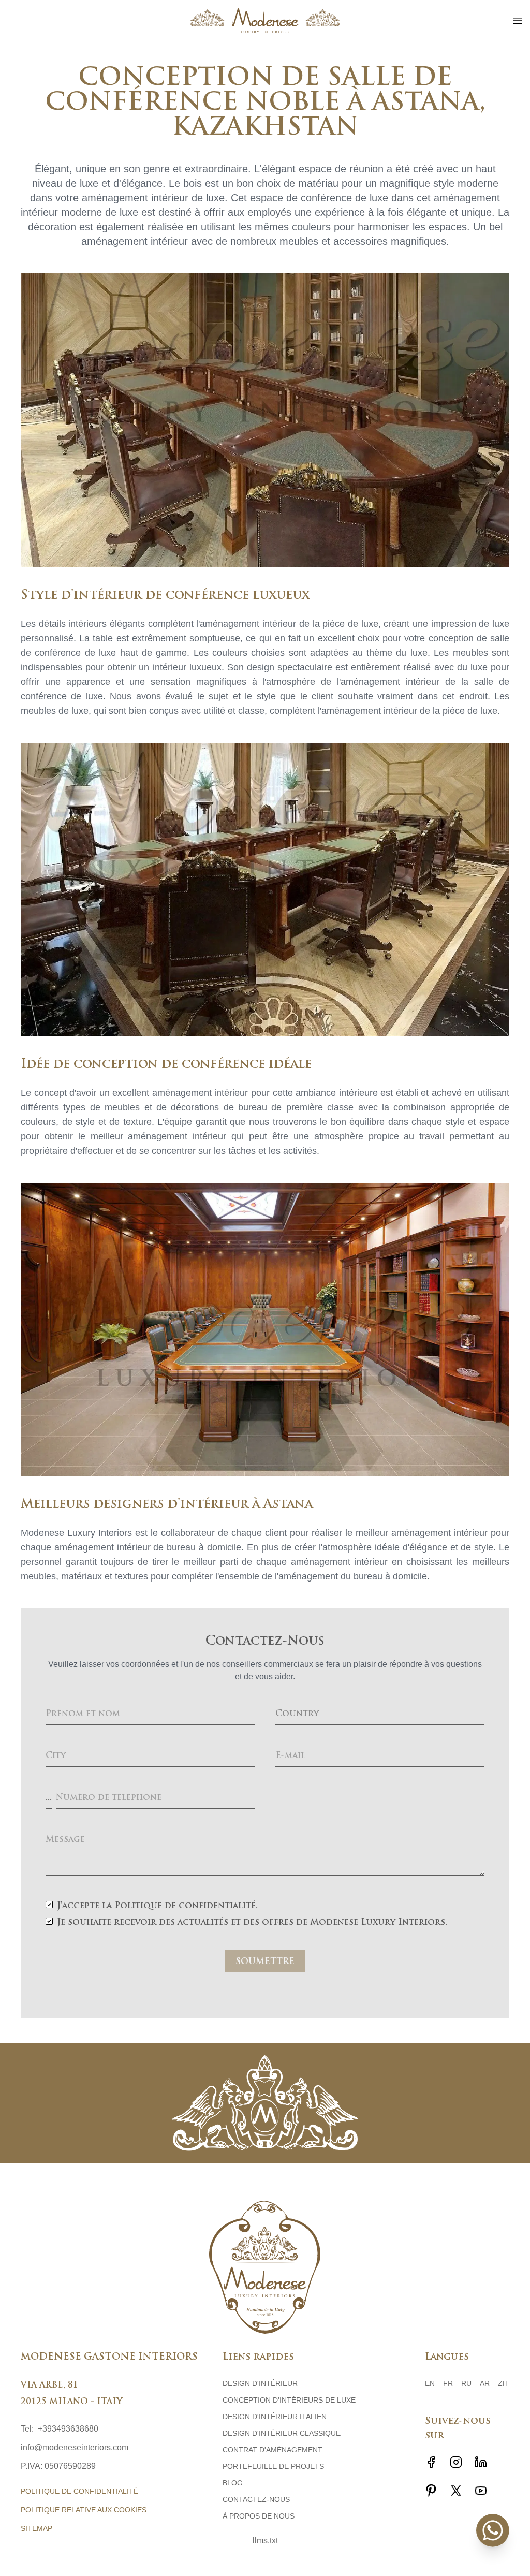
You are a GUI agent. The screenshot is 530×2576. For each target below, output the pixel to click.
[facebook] (431, 2462)
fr (448, 2383)
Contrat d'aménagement (273, 2450)
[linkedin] (481, 2462)
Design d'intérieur (260, 2383)
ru (466, 2383)
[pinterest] (431, 2491)
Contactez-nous (256, 2499)
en (430, 2383)
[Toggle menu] (518, 21)
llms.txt (265, 2541)
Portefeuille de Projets (273, 2466)
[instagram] (456, 2462)
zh (503, 2383)
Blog (233, 2483)
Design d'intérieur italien (275, 2417)
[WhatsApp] (493, 2530)
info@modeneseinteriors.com (75, 2447)
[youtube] (481, 2491)
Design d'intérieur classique (282, 2433)
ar (485, 2383)
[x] (456, 2491)
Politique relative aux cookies (84, 2510)
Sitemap (36, 2528)
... (49, 1798)
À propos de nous (259, 2516)
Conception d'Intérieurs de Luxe (289, 2400)
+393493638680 (68, 2429)
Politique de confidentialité (79, 2491)
